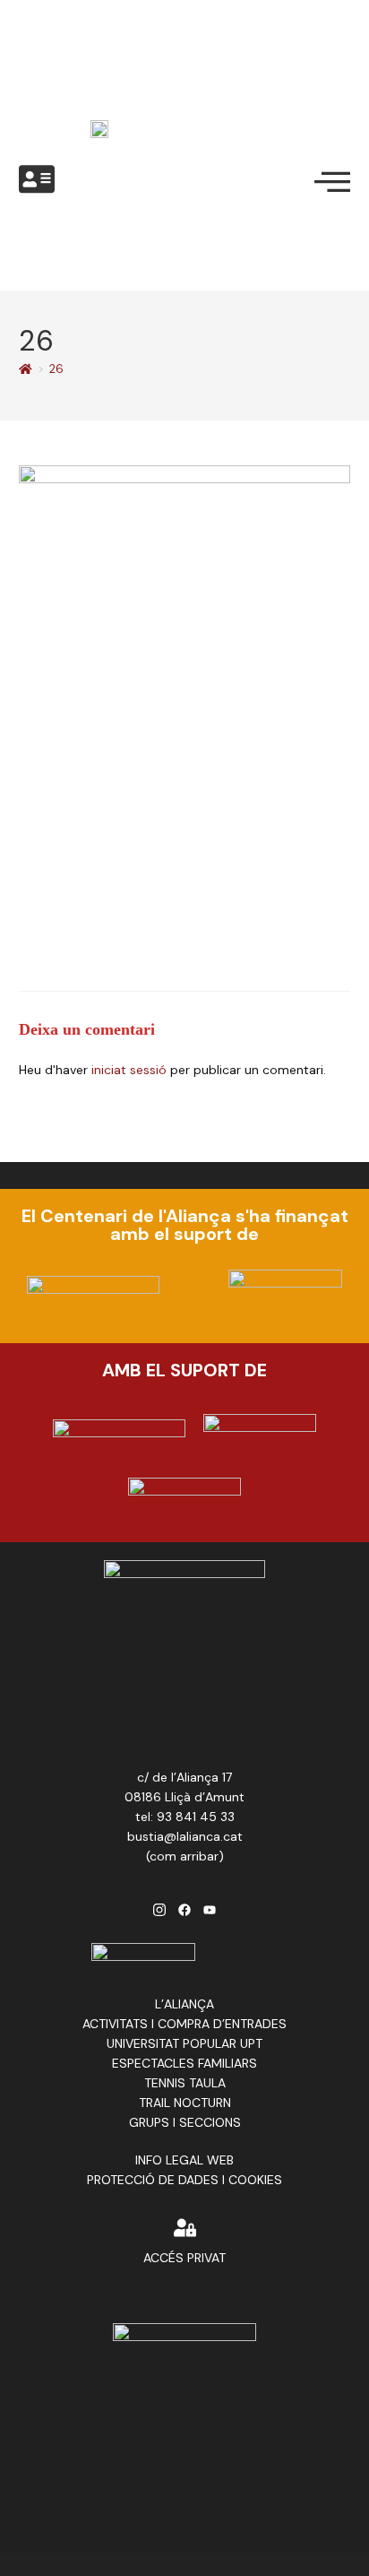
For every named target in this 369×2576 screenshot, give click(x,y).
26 (56, 369)
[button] (37, 180)
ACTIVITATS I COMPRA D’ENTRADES (184, 2024)
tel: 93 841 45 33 (185, 1817)
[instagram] (159, 1908)
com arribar (184, 1856)
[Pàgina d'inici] (26, 369)
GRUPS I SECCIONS (185, 2122)
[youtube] (210, 1908)
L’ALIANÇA (184, 2004)
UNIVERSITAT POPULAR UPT (184, 2043)
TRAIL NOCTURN (185, 2103)
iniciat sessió (129, 1070)
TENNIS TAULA (185, 2083)
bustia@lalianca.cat (185, 1836)
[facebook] (184, 1908)
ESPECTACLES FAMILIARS (184, 2063)
